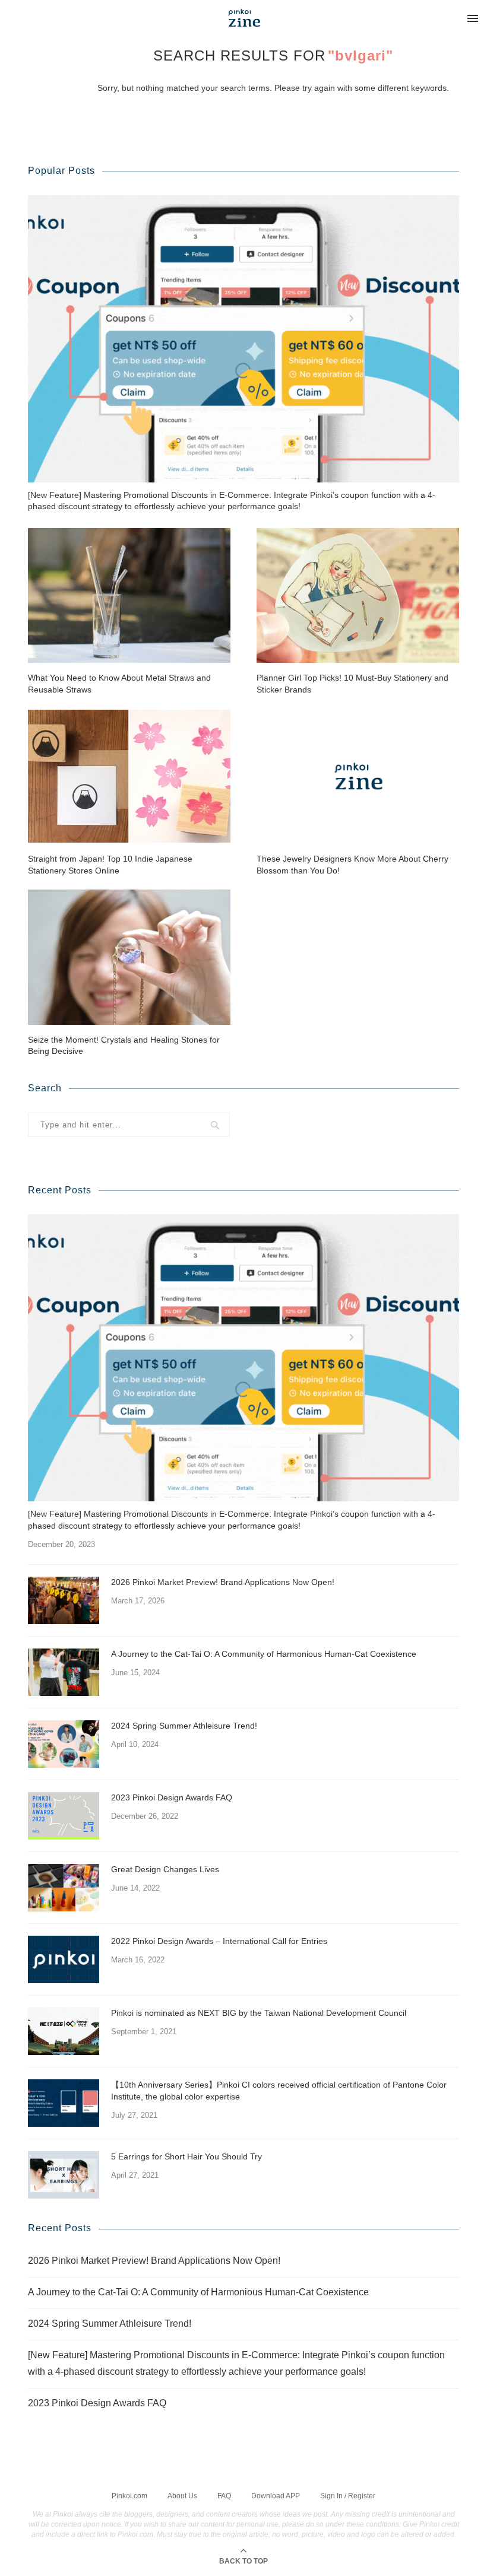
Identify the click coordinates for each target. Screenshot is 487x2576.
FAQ (224, 2496)
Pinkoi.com (129, 2496)
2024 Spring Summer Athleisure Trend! (184, 1726)
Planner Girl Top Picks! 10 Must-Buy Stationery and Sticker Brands (352, 684)
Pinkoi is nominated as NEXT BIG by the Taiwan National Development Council (259, 2013)
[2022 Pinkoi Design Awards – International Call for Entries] (64, 1959)
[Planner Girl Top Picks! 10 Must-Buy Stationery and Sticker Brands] (358, 595)
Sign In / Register (348, 2496)
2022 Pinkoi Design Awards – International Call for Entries (219, 1941)
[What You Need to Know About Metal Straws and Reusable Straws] (129, 595)
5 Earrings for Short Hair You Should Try (186, 2156)
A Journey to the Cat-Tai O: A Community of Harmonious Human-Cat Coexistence (264, 1654)
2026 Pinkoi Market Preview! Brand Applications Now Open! (223, 1582)
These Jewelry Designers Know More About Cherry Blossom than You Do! (352, 865)
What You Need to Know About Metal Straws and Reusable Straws (119, 684)
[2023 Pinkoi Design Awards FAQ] (64, 1816)
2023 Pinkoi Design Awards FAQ (172, 1797)
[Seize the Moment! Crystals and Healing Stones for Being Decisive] (129, 957)
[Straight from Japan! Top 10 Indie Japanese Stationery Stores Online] (129, 776)
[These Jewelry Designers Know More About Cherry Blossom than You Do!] (358, 776)
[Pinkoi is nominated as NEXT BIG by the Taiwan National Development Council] (64, 2031)
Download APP (276, 2496)
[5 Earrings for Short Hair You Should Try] (64, 2175)
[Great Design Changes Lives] (64, 1888)
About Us (182, 2496)
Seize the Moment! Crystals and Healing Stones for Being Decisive (124, 1046)
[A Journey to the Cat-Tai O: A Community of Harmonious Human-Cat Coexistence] (64, 1672)
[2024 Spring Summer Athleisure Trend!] (64, 1744)
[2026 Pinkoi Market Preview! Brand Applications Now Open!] (64, 1600)
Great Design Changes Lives (165, 1869)
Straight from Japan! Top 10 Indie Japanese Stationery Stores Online (110, 865)
